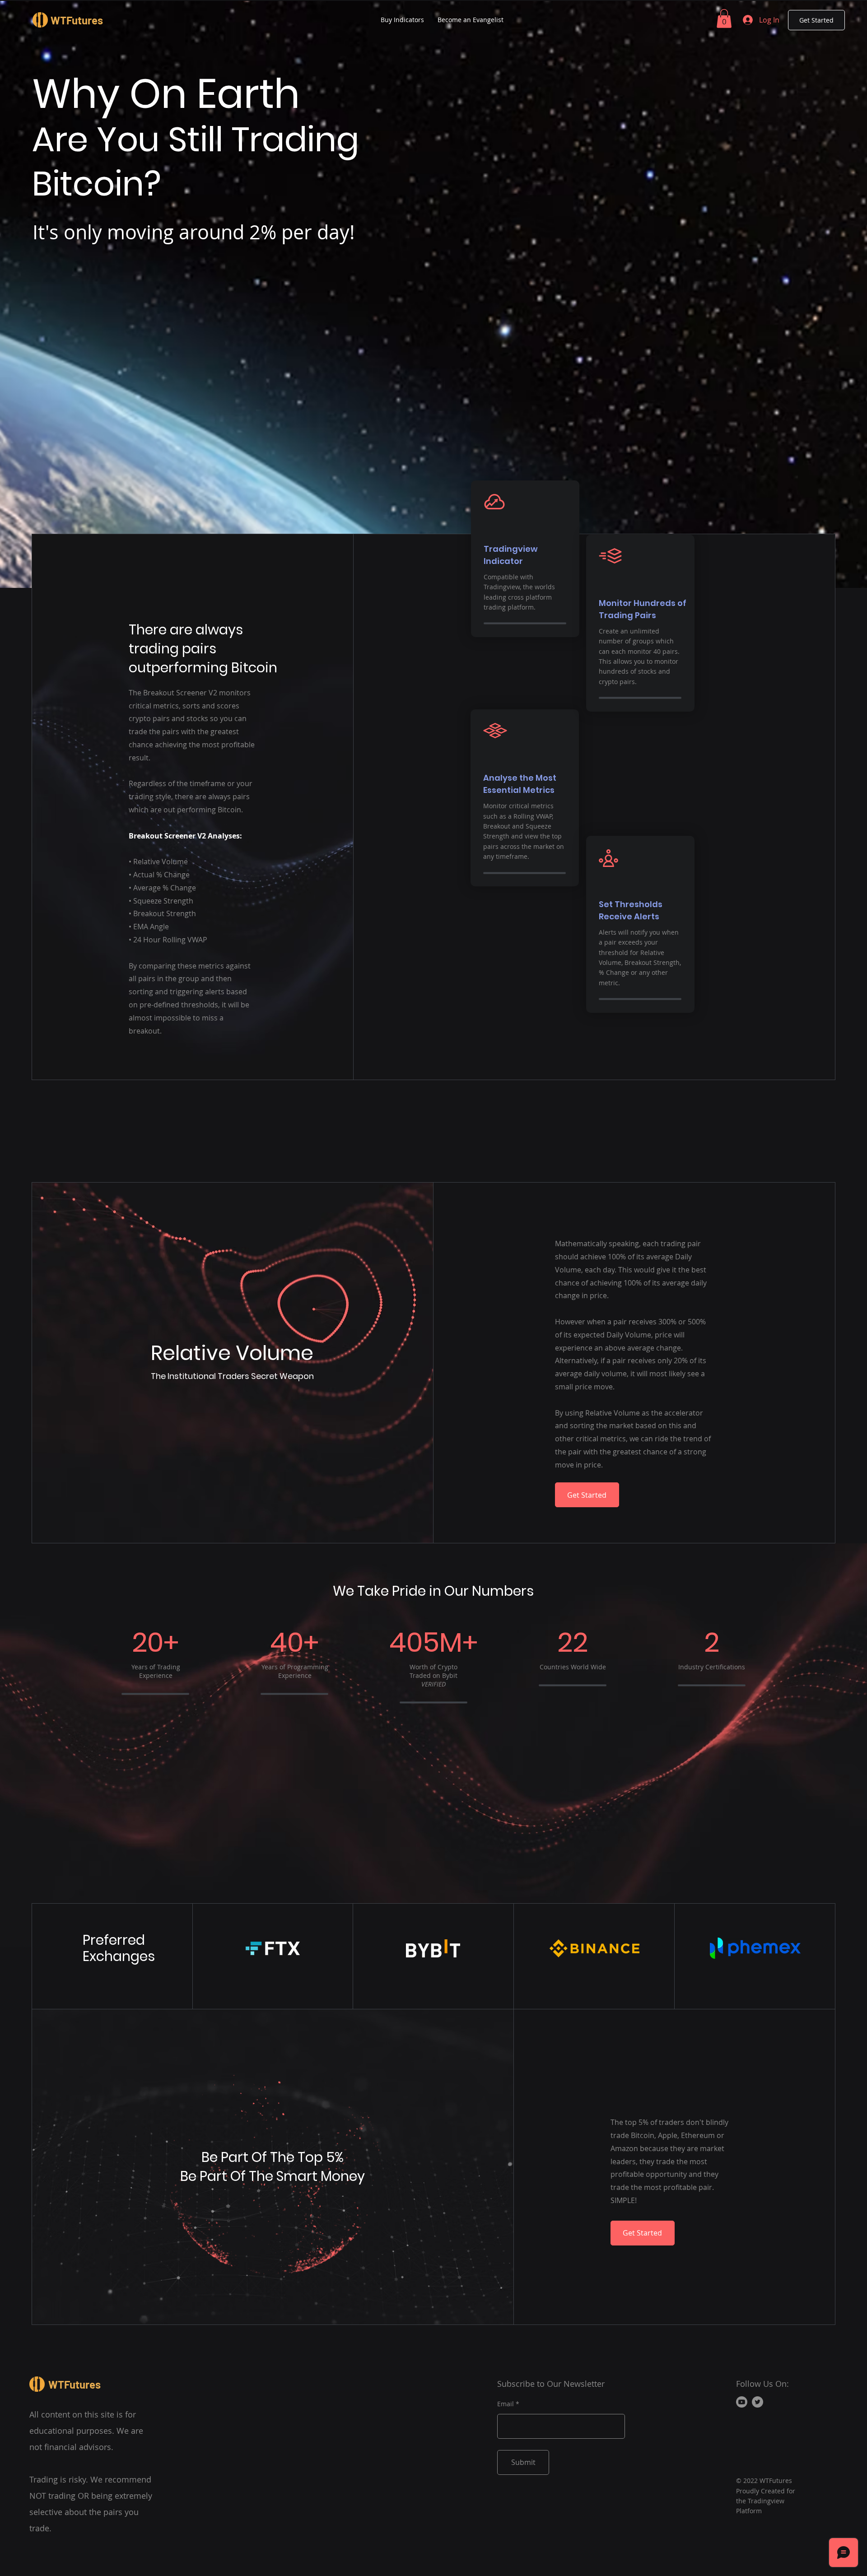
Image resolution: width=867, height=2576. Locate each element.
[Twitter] (757, 2402)
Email (506, 2404)
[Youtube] (742, 2402)
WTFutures (77, 20)
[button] (724, 19)
